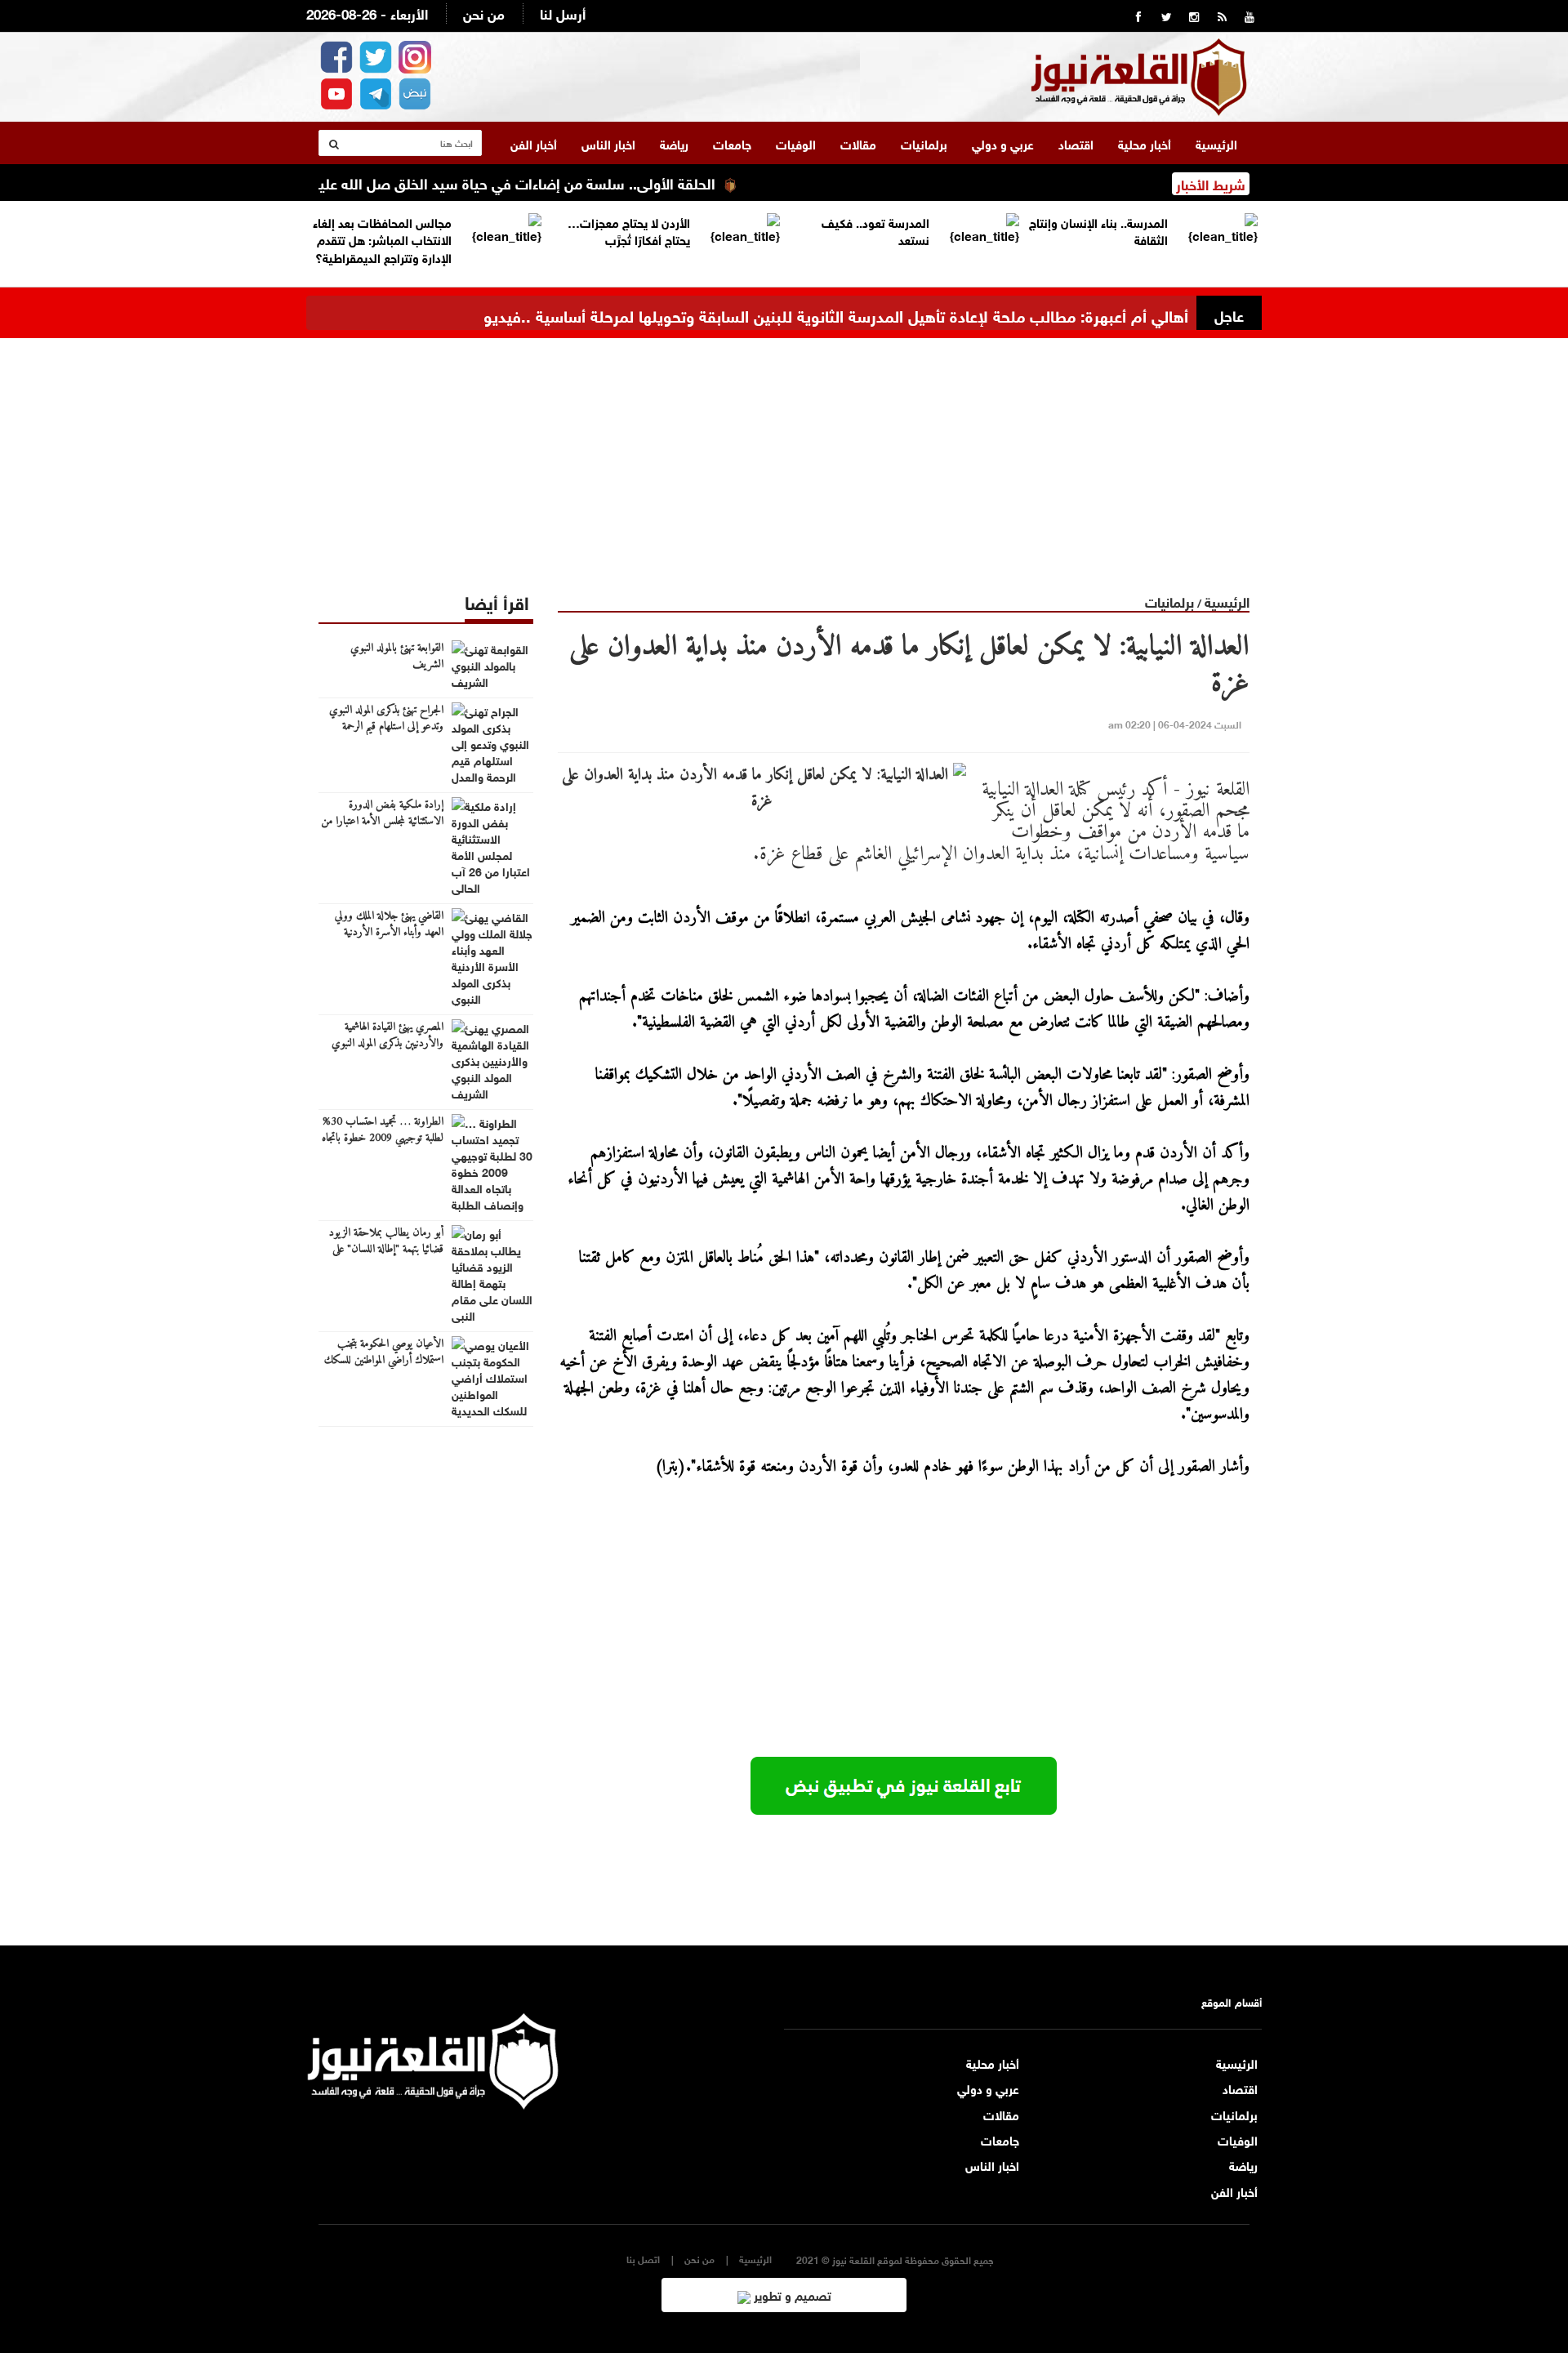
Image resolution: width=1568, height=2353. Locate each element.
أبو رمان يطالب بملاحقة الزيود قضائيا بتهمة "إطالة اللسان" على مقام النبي (386, 1250)
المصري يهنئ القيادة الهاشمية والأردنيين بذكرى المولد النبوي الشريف (388, 1044)
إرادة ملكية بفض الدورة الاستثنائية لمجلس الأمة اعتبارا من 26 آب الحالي (382, 822)
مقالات (858, 143)
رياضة (674, 143)
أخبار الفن (534, 143)
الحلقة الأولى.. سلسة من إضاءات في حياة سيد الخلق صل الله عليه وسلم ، (539, 182)
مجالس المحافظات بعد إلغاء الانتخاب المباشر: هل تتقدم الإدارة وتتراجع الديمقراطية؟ (382, 239)
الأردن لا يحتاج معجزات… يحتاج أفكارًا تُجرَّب (629, 230)
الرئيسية (1216, 143)
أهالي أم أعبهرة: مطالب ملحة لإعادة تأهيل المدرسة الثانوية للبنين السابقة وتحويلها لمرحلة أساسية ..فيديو (836, 314)
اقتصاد (1076, 143)
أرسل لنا (563, 13)
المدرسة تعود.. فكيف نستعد (875, 230)
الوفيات (796, 143)
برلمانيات (924, 143)
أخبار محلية (1145, 143)
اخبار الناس (608, 143)
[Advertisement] (784, 452)
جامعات (732, 143)
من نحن (484, 13)
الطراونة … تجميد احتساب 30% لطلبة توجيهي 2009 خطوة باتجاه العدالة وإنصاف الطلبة (383, 1139)
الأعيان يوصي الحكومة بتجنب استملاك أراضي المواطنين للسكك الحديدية (384, 1361)
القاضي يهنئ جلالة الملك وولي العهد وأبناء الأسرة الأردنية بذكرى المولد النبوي (389, 933)
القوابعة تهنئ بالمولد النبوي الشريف (397, 657)
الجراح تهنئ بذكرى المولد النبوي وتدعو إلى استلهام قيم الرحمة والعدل (386, 727)
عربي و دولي (1003, 143)
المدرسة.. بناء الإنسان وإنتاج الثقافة (1098, 230)
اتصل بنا (643, 2259)
